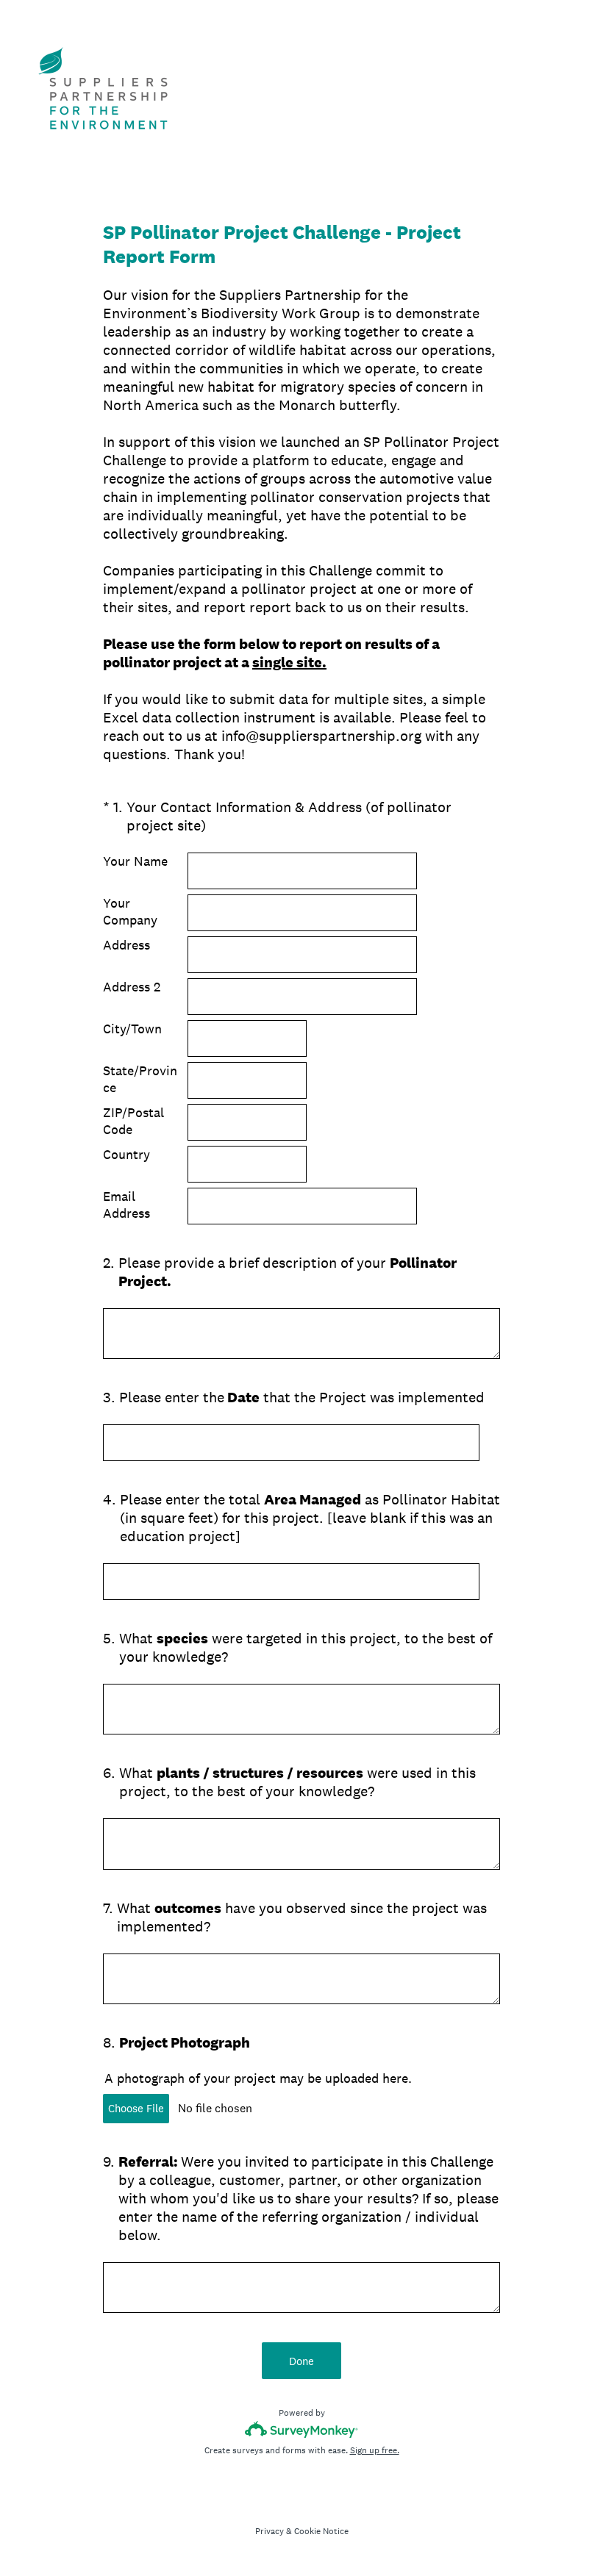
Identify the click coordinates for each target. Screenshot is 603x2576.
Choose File (136, 2108)
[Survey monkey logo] (302, 2429)
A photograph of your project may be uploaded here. (258, 2078)
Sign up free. (375, 2450)
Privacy (270, 2531)
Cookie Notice (321, 2531)
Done (301, 2361)
